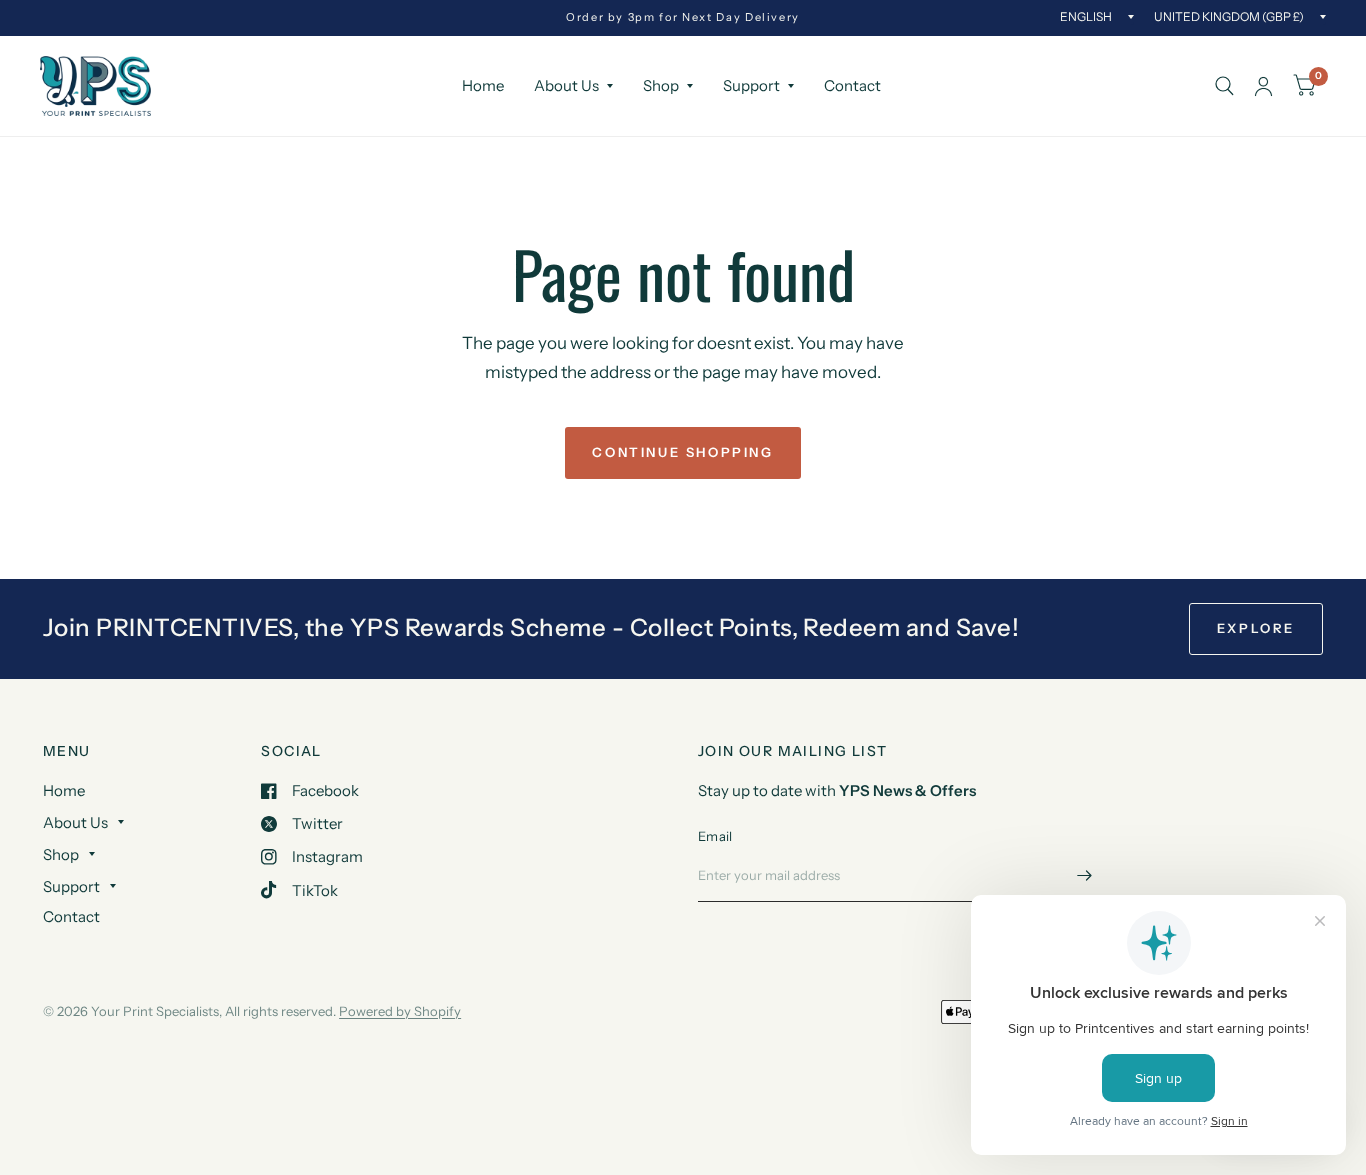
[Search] (1224, 86)
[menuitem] (483, 86)
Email (715, 836)
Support (751, 85)
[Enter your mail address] (1085, 876)
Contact (852, 85)
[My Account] (1263, 86)
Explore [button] (1256, 628)
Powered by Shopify (400, 1011)
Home (483, 85)
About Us (566, 85)
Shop (661, 85)
